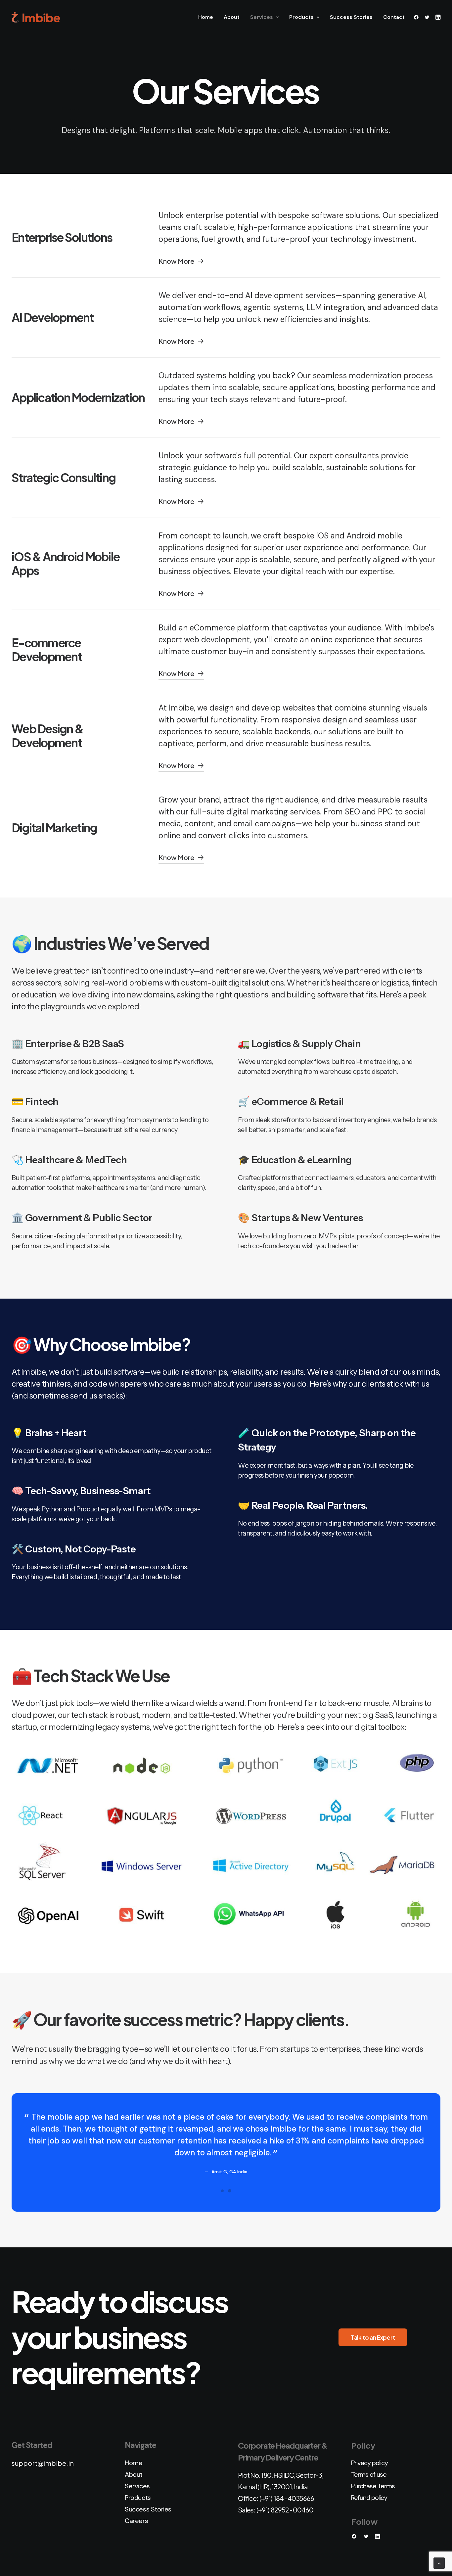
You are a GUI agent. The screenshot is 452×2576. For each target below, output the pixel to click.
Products (301, 17)
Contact (394, 17)
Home (206, 17)
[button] (417, 17)
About (232, 17)
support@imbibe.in (43, 2463)
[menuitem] (206, 17)
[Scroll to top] (439, 2563)
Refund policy (369, 2498)
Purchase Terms (373, 2486)
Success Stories (351, 17)
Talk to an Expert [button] (373, 2337)
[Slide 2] (230, 2191)
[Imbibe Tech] (36, 17)
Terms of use (369, 2474)
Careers (136, 2521)
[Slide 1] (222, 2191)
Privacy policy (369, 2463)
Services (262, 17)
